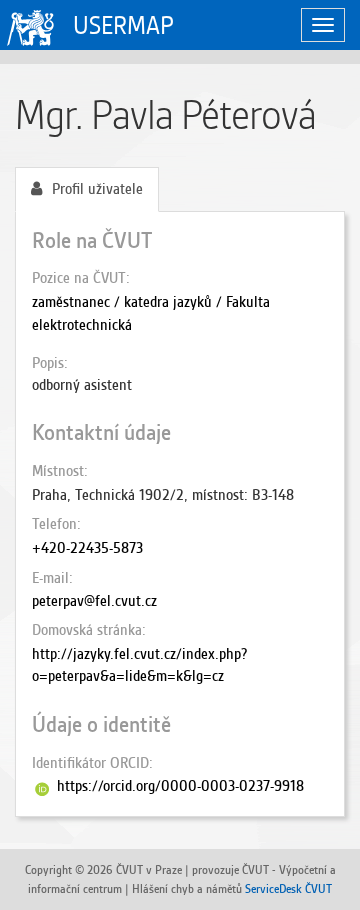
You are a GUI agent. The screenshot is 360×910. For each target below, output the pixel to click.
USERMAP (123, 25)
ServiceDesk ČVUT (288, 888)
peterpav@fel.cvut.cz (94, 601)
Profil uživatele (97, 189)
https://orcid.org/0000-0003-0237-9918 (180, 786)
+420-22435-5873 (87, 548)
